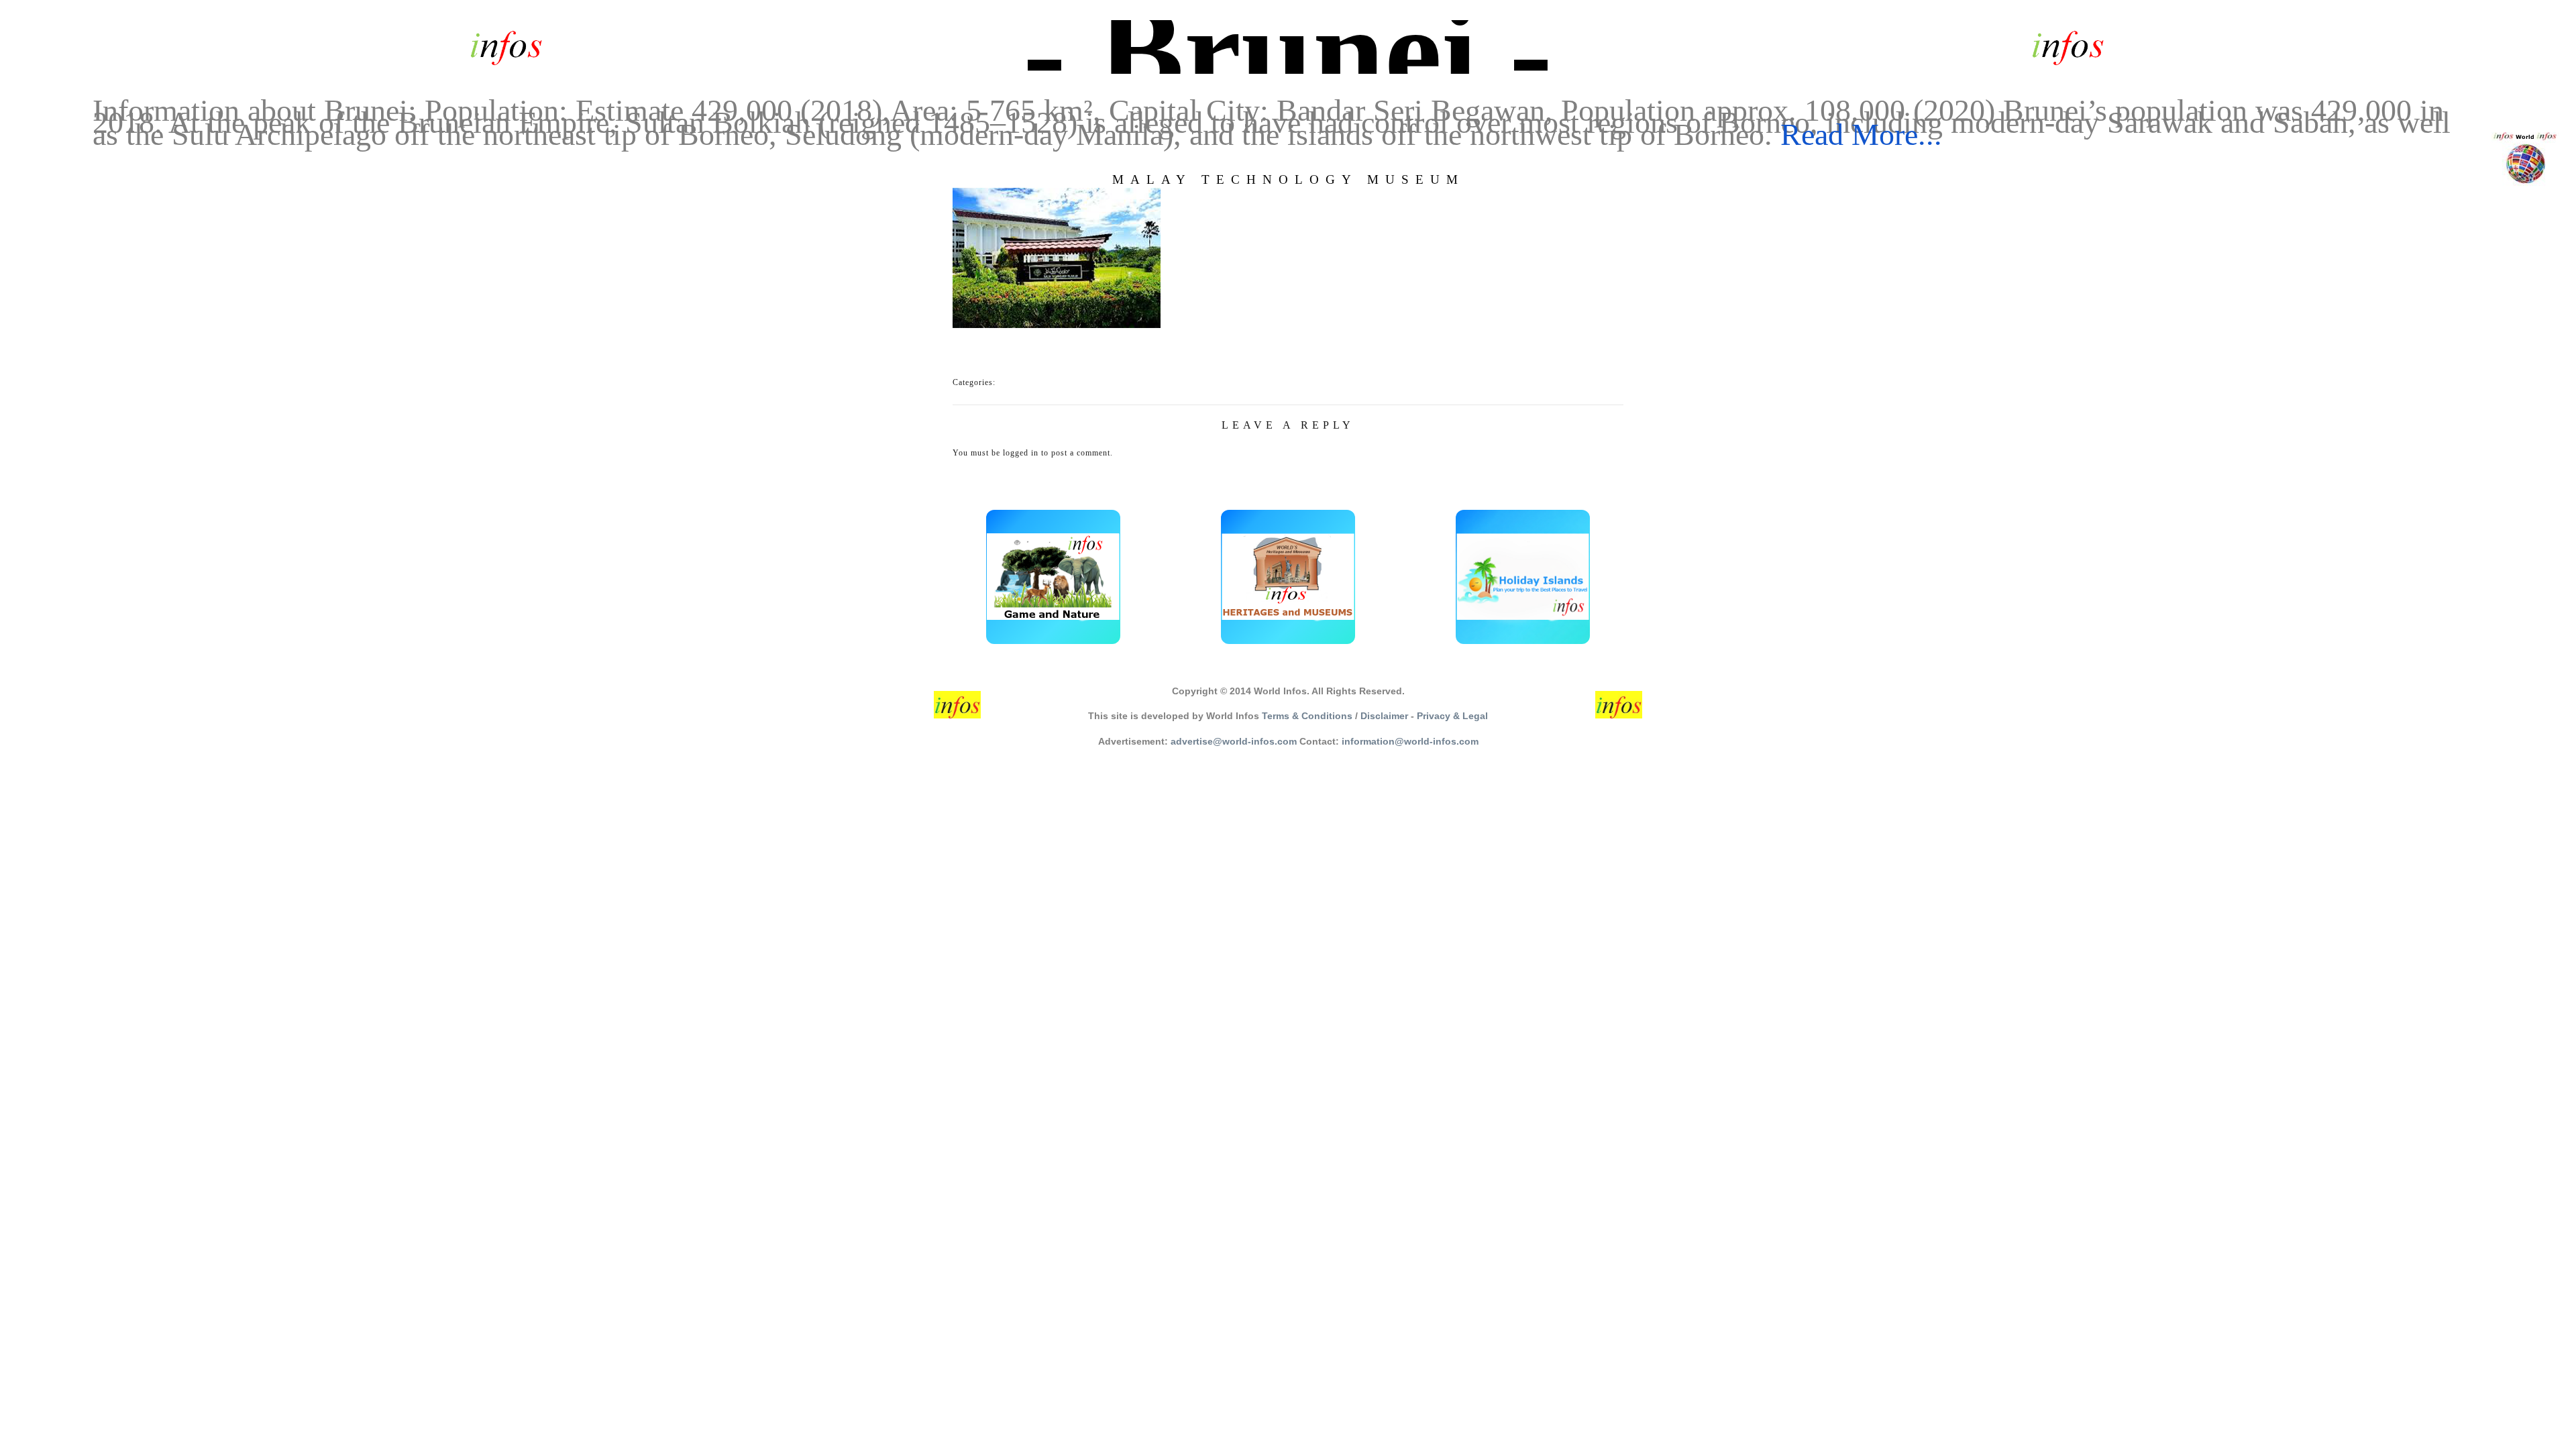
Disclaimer (1384, 716)
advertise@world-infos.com (1234, 741)
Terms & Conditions (1307, 716)
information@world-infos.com (1410, 741)
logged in (1021, 453)
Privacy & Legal (1452, 716)
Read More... (1861, 135)
